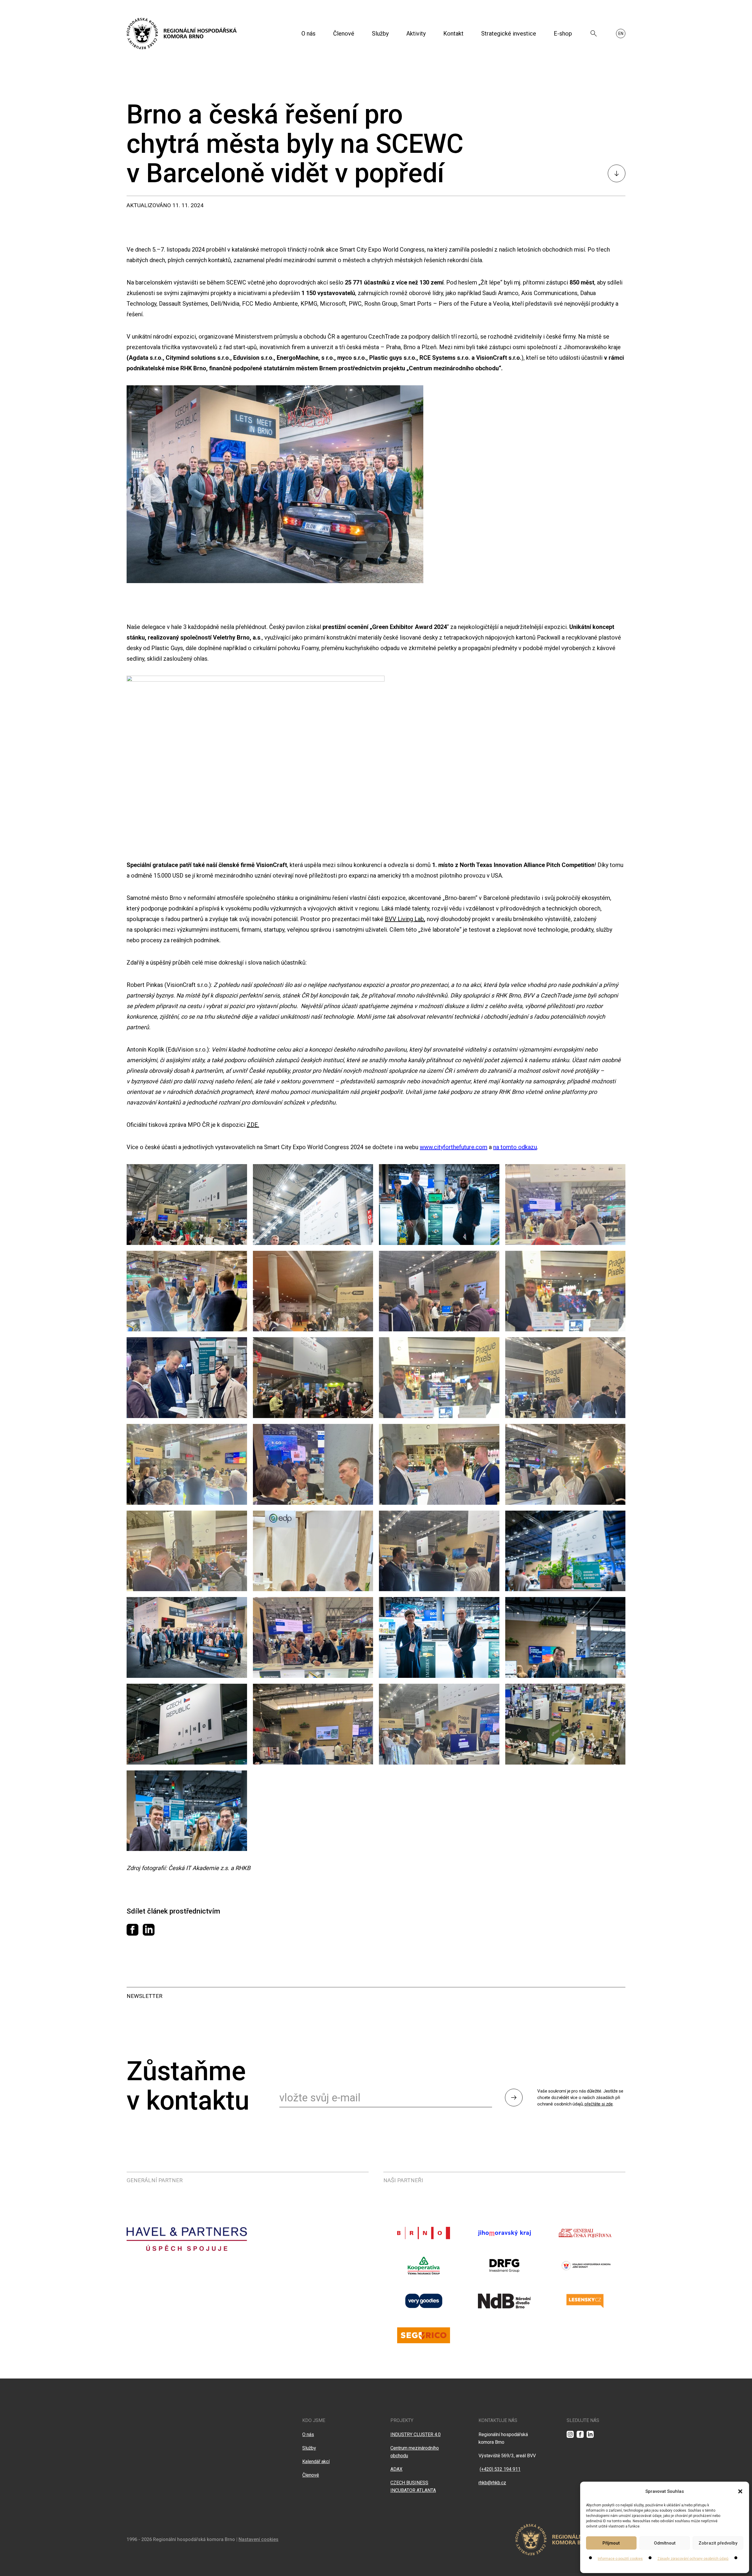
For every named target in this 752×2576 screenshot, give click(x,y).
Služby (380, 34)
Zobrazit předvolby (718, 2543)
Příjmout (611, 2543)
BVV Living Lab (404, 919)
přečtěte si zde (599, 2104)
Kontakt (453, 34)
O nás (308, 34)
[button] (740, 2491)
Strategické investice (509, 34)
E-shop (563, 34)
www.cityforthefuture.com (454, 1147)
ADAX (396, 2469)
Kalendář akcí (316, 2462)
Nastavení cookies (258, 2539)
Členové (344, 34)
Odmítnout (665, 2543)
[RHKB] (182, 34)
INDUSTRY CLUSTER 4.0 (416, 2434)
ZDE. (253, 1125)
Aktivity (416, 34)
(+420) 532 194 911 (500, 2469)
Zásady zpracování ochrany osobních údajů (693, 2559)
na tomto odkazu (515, 1147)
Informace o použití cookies (620, 2559)
